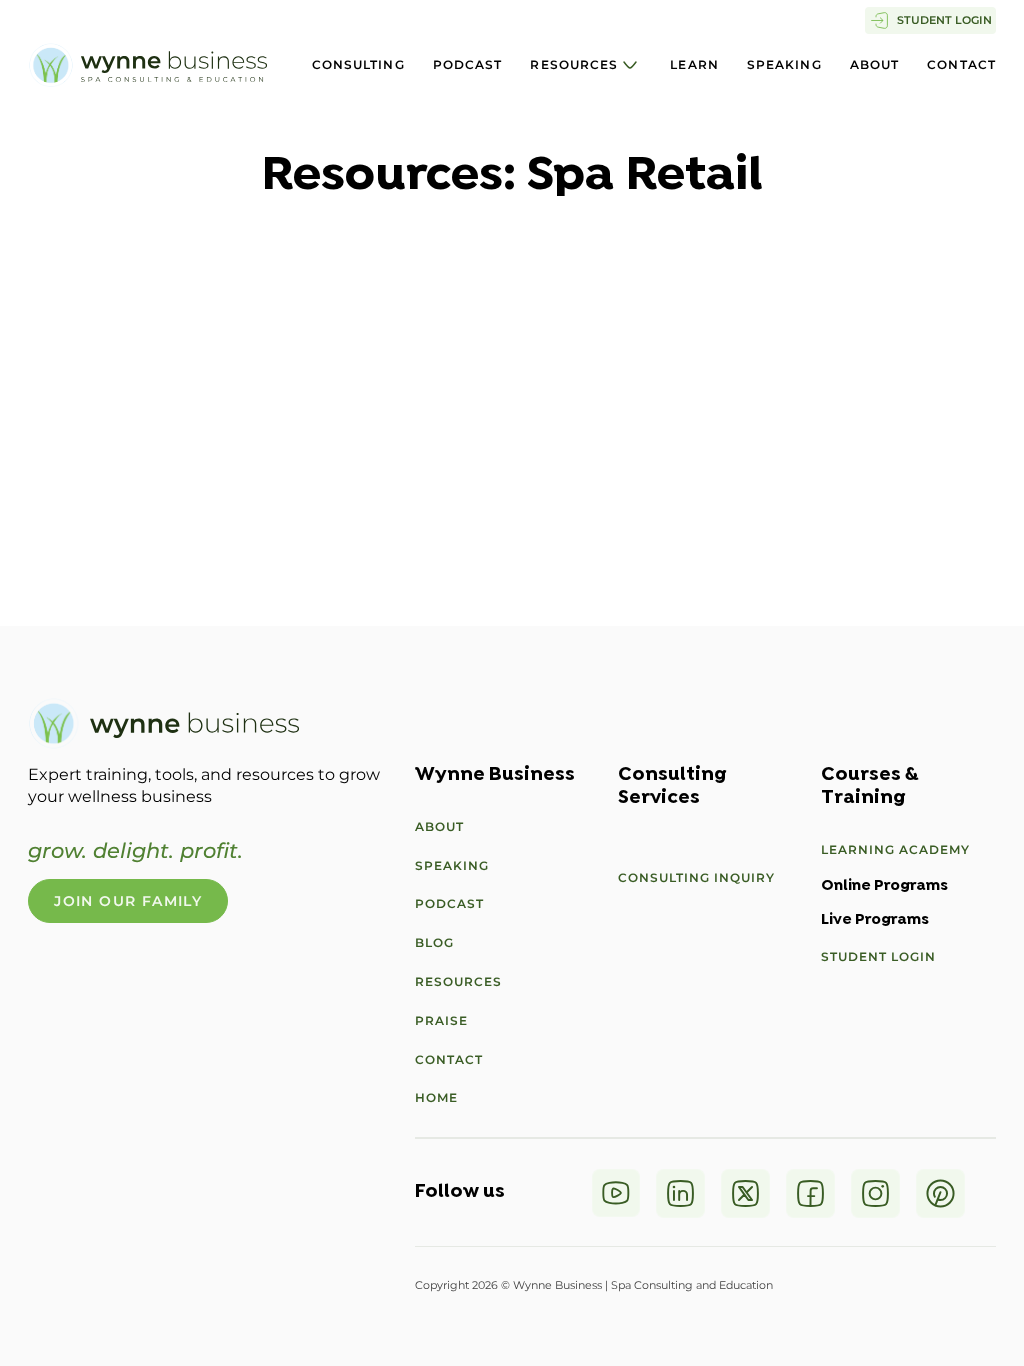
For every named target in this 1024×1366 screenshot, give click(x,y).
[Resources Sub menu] (630, 65)
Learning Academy (895, 849)
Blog (434, 942)
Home (436, 1097)
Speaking (784, 64)
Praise (441, 1020)
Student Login (878, 956)
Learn (694, 64)
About (875, 64)
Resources (574, 64)
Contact (961, 64)
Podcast (468, 64)
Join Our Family (128, 901)
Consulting (358, 64)
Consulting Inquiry (696, 877)
